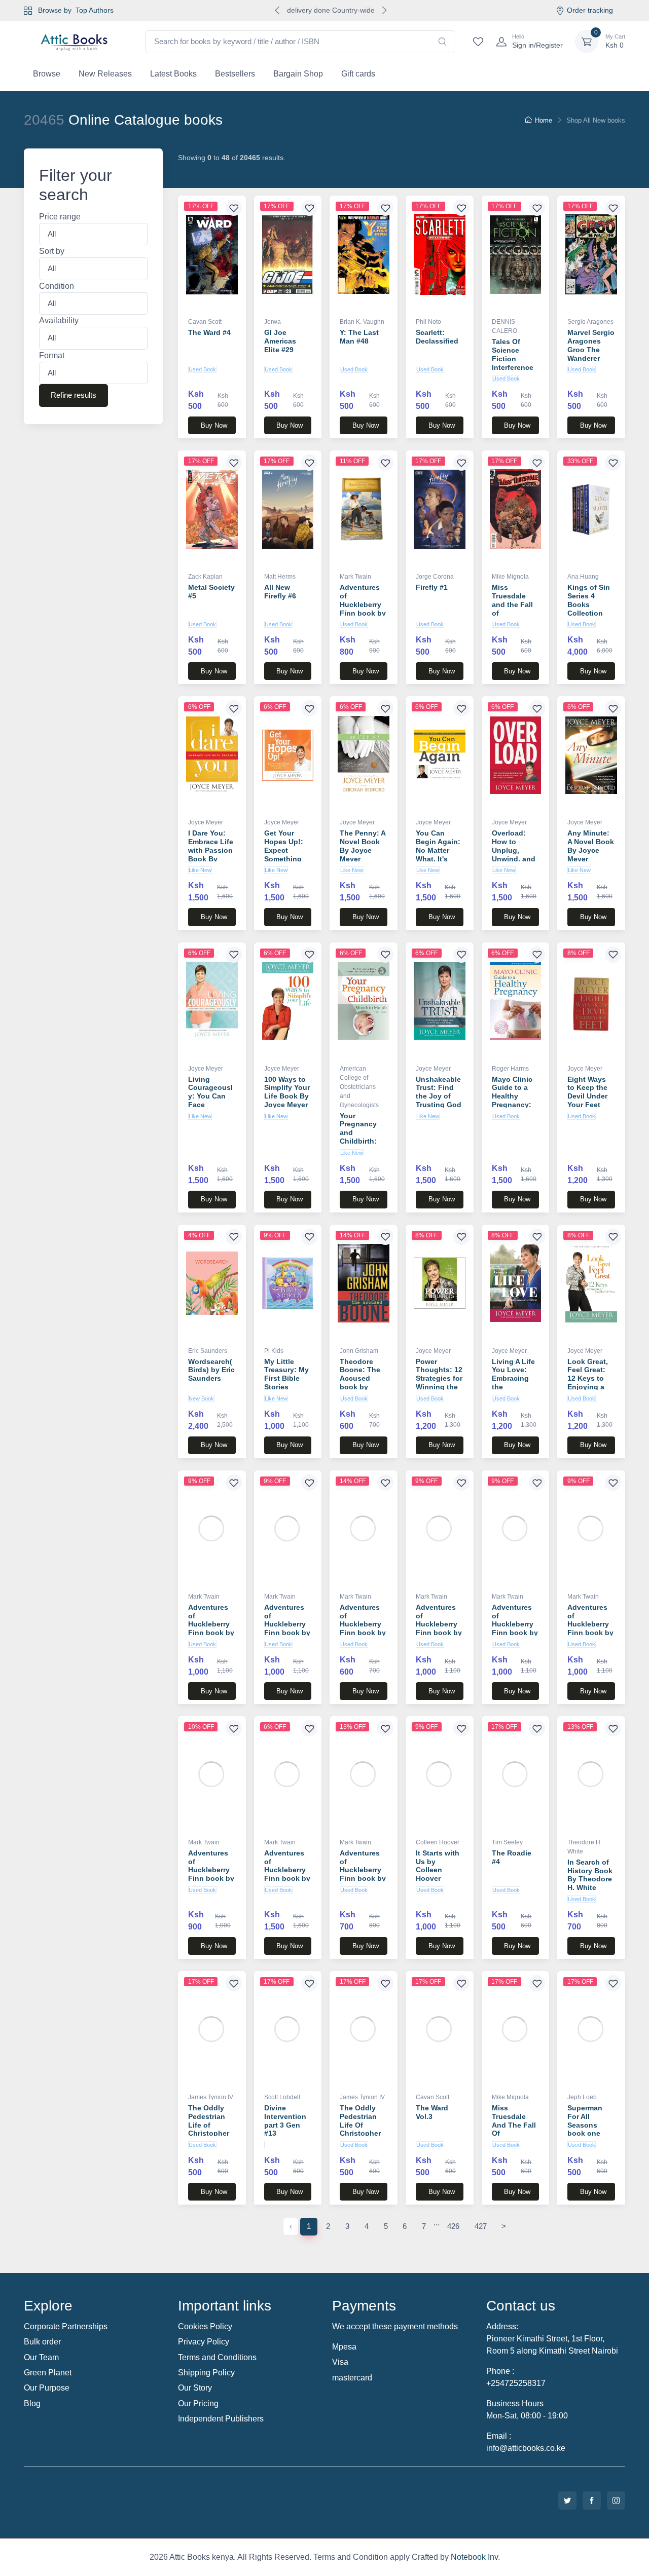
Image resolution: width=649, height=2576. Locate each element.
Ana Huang (583, 577)
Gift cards (358, 74)
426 (453, 2226)
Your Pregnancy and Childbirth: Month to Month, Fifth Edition (361, 1141)
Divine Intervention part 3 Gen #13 (285, 2120)
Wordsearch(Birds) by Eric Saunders (211, 1370)
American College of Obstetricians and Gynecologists (359, 1087)
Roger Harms (510, 1069)
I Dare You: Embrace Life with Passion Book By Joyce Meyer (211, 850)
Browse (47, 74)
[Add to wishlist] (234, 208)
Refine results (74, 395)
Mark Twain (355, 577)
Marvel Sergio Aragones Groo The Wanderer (591, 345)
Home (544, 120)
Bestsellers (235, 74)
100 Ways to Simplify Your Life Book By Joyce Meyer (287, 1092)
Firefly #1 (432, 587)
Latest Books (173, 74)
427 (481, 2226)
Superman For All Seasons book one (585, 2120)
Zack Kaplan (205, 577)
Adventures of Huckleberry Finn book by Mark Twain (363, 604)
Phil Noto (428, 322)
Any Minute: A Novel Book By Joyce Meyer (591, 846)
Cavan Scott (205, 322)
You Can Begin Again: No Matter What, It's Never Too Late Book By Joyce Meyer (439, 859)
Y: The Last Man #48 (359, 337)
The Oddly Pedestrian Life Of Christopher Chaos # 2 (360, 2125)
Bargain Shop (298, 74)
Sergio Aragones (590, 322)
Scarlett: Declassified (437, 337)
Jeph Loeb (582, 2097)
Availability (59, 321)
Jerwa (273, 322)
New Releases (105, 74)
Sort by (52, 252)
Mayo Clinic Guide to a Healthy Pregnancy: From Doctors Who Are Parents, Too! (515, 1105)
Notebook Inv (474, 2557)
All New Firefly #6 (280, 592)
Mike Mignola (510, 577)
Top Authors (95, 10)
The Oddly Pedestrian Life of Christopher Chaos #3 (209, 2125)
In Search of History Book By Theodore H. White (590, 1875)
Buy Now (214, 425)
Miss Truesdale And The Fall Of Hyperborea (514, 2125)
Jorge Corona (435, 577)
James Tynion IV (211, 2097)
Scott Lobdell (282, 2097)
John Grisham (359, 1351)
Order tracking (590, 10)
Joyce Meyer (206, 822)
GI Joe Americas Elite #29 (280, 341)
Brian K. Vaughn (362, 322)
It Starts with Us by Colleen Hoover (438, 1866)
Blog (32, 2403)
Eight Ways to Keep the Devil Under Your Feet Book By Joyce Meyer (589, 1101)
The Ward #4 (209, 332)
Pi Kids (274, 1351)
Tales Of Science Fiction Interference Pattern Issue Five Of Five (515, 363)
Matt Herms (280, 577)
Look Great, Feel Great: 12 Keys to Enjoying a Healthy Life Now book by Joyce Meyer (590, 1387)
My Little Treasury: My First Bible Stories (286, 1374)
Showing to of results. (232, 158)
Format (52, 355)
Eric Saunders (208, 1351)
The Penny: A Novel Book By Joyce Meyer (363, 846)
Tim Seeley (507, 1842)
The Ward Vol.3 (432, 2112)
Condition (57, 286)
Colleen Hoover (438, 1842)
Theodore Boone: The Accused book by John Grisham (360, 1383)
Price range (60, 217)
